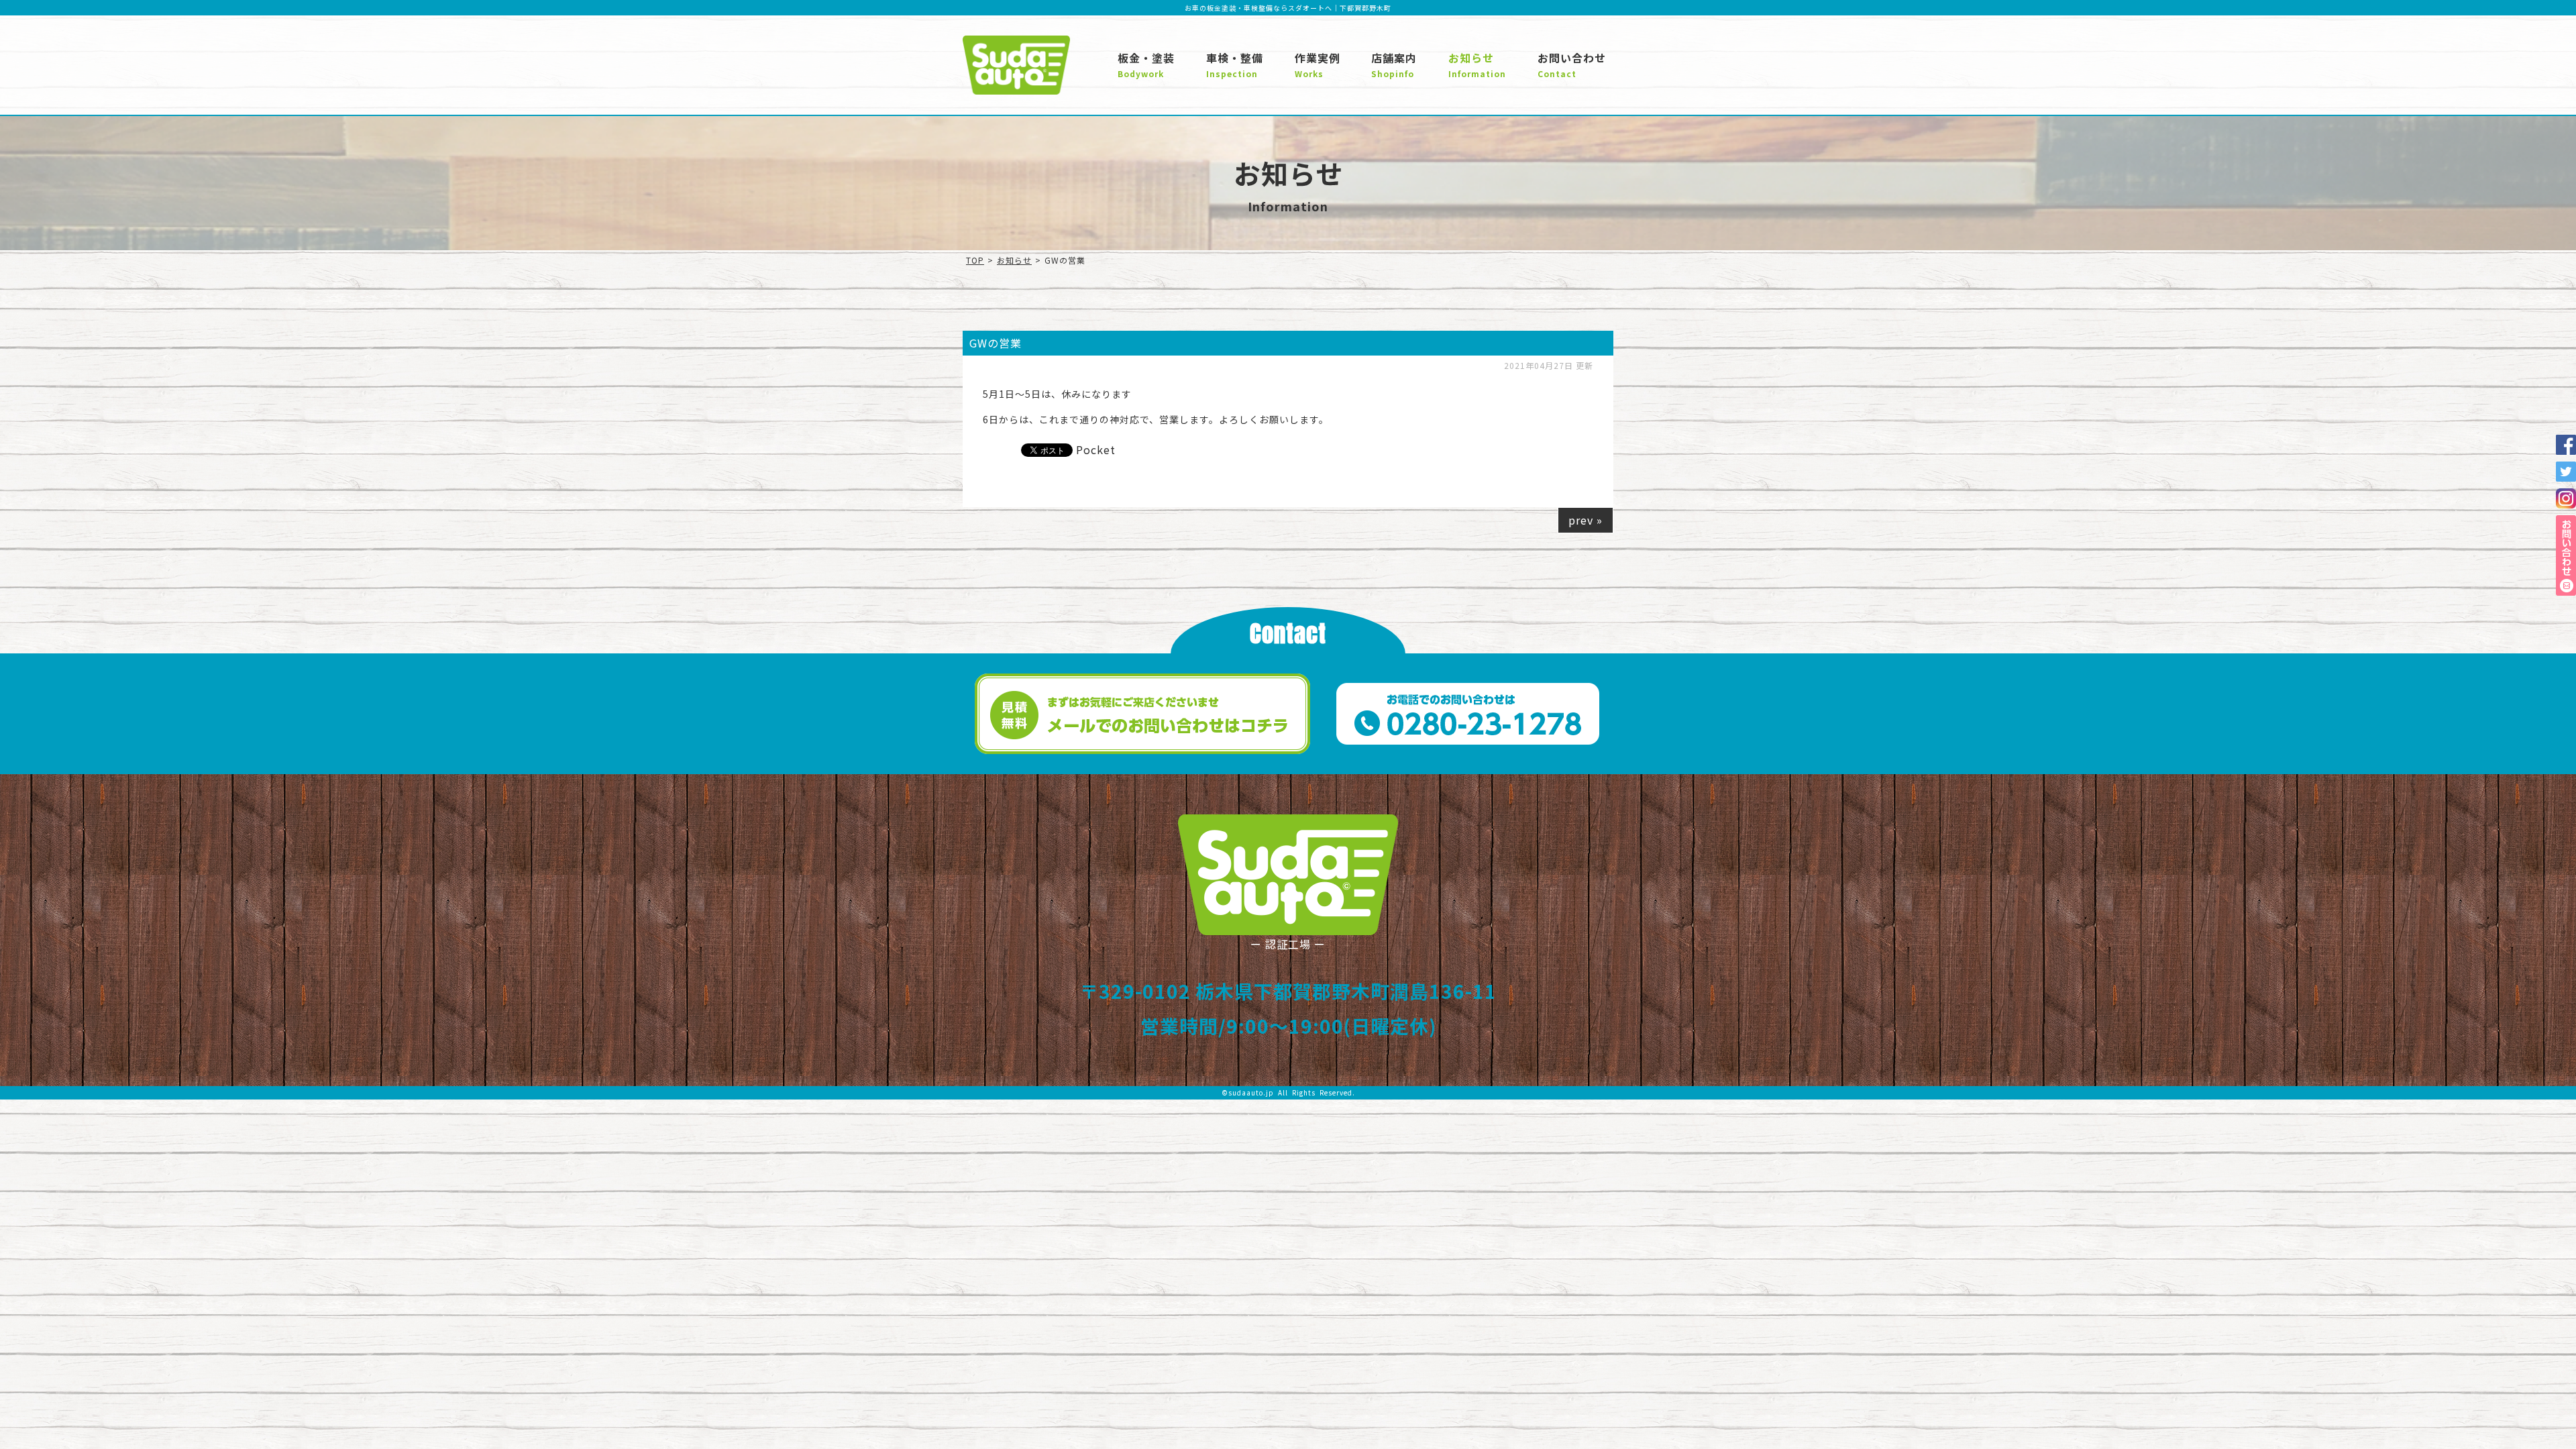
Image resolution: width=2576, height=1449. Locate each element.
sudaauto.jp (1251, 1092)
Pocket (1096, 449)
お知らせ (1014, 260)
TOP (975, 260)
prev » (1586, 520)
